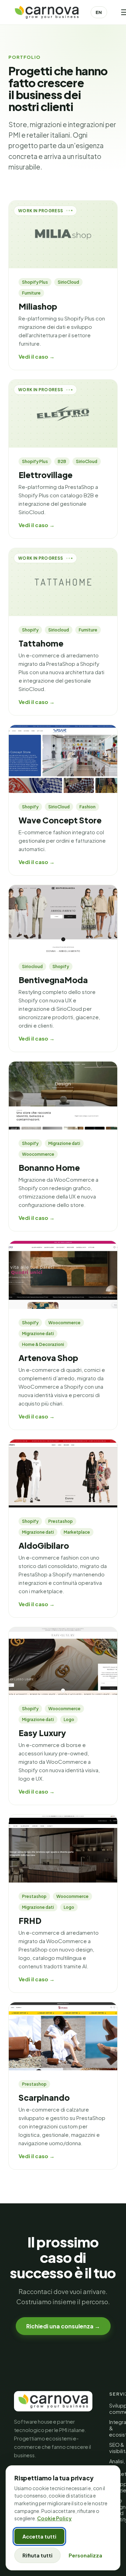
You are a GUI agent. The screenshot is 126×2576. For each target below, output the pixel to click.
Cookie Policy (54, 2518)
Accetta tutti (39, 2536)
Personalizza (85, 2555)
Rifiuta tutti (37, 2555)
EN (99, 12)
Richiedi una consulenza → (63, 2326)
